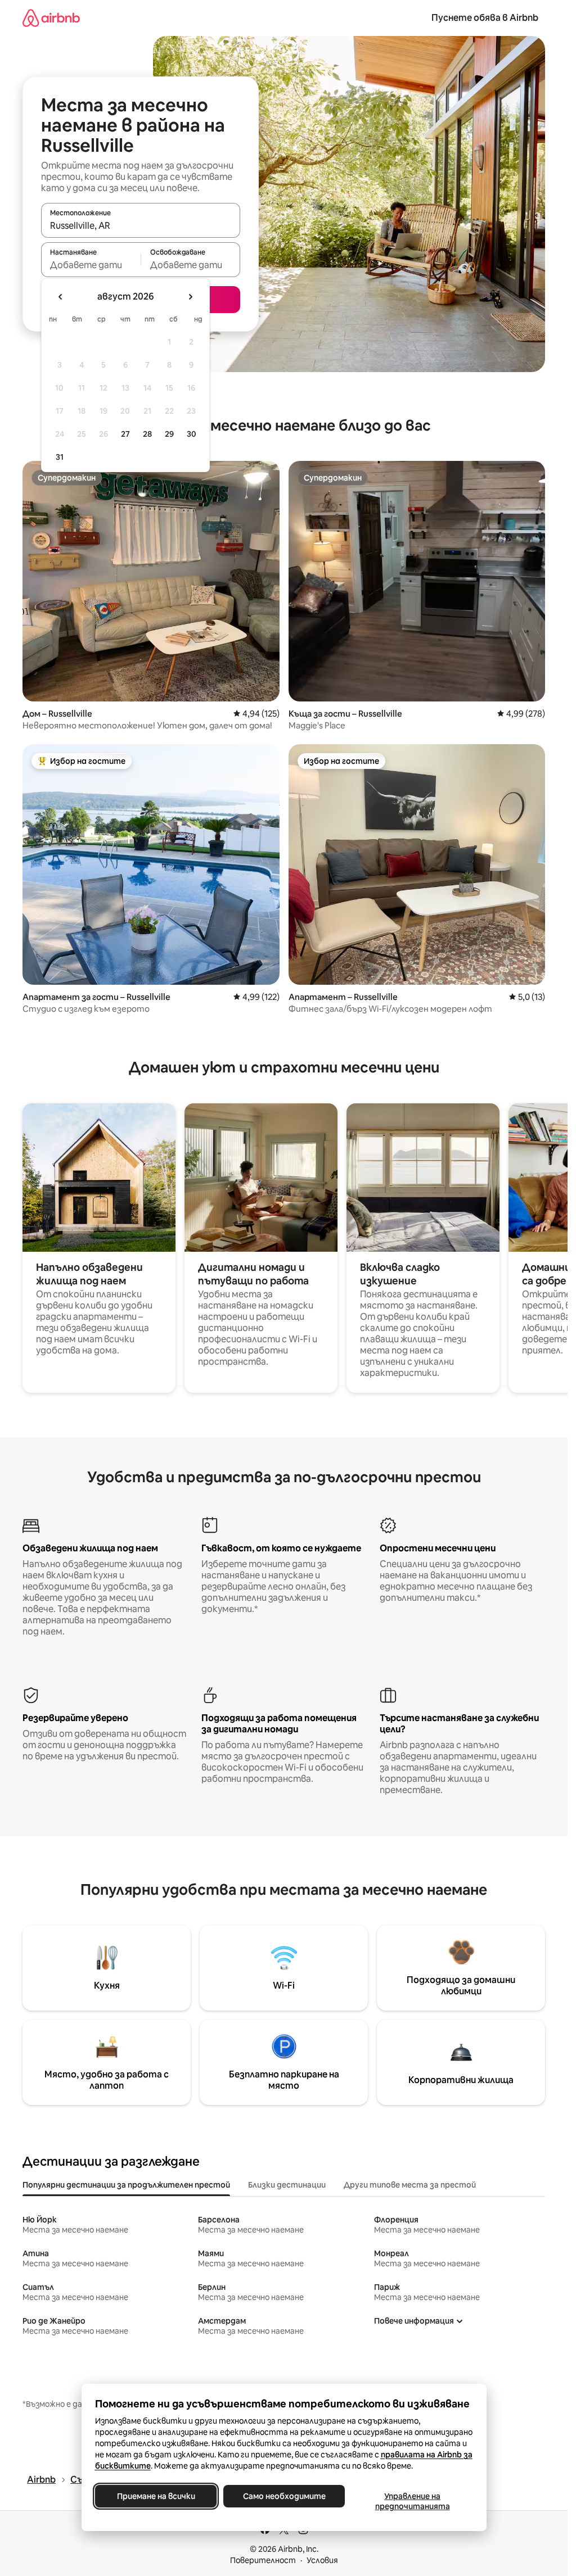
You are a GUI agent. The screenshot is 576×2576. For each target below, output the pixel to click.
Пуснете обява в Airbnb (485, 18)
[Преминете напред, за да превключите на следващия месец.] (190, 297)
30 (192, 434)
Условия (322, 2560)
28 (147, 434)
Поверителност (263, 2560)
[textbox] (91, 265)
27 (125, 434)
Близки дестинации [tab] (287, 2185)
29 (169, 434)
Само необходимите (284, 2496)
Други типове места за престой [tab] (410, 2185)
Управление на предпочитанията (412, 2501)
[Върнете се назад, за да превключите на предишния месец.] (61, 297)
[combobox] (141, 225)
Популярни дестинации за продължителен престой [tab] (126, 2185)
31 (60, 457)
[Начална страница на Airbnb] (51, 18)
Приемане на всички (156, 2496)
